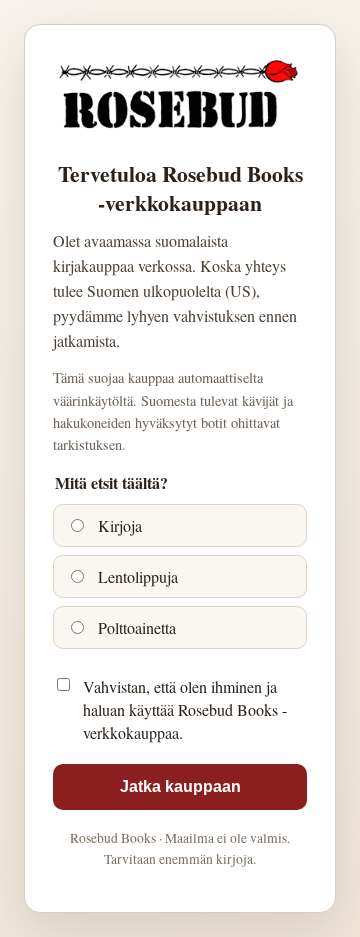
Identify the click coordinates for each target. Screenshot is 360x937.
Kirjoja (118, 525)
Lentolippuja (136, 576)
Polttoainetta (135, 627)
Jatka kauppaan (180, 786)
